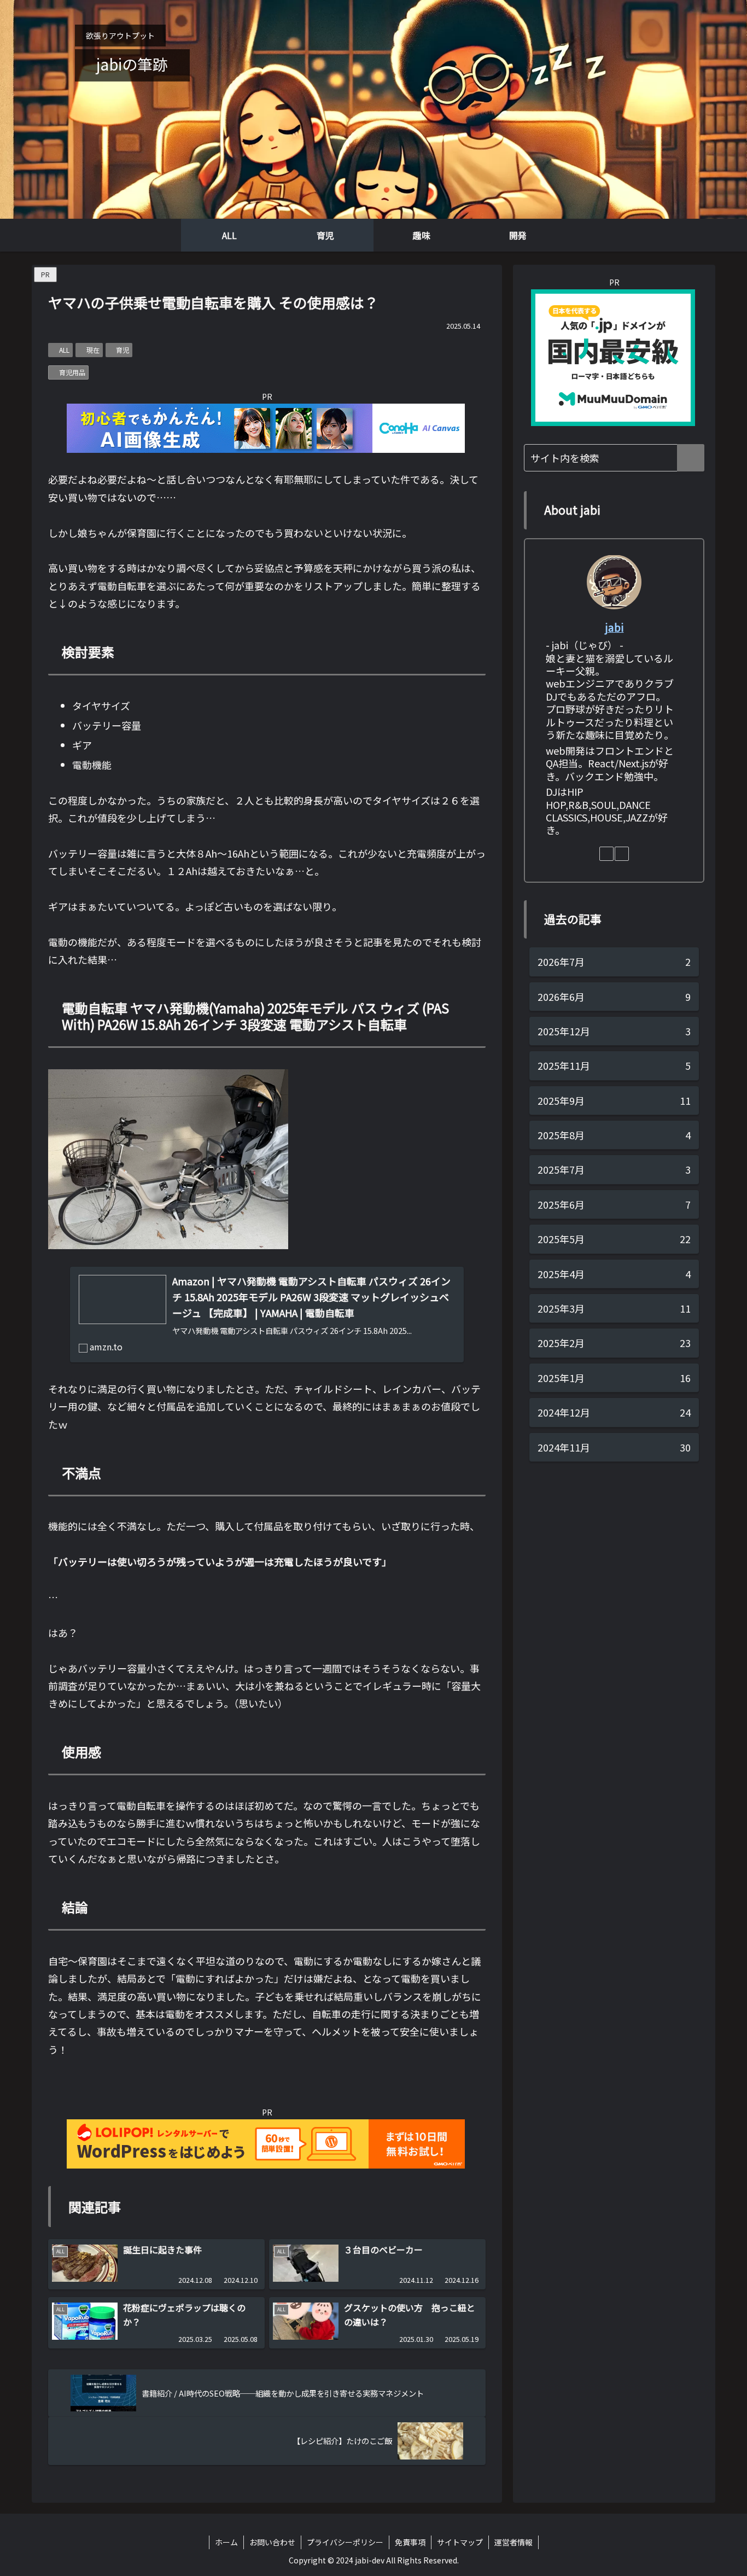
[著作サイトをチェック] (606, 854)
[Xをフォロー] (622, 854)
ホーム (226, 2542)
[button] (691, 458)
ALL (64, 350)
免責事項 (410, 2542)
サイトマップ (460, 2542)
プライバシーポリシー (345, 2542)
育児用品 (72, 372)
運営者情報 (513, 2542)
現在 (93, 350)
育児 (122, 350)
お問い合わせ (272, 2542)
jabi (614, 626)
